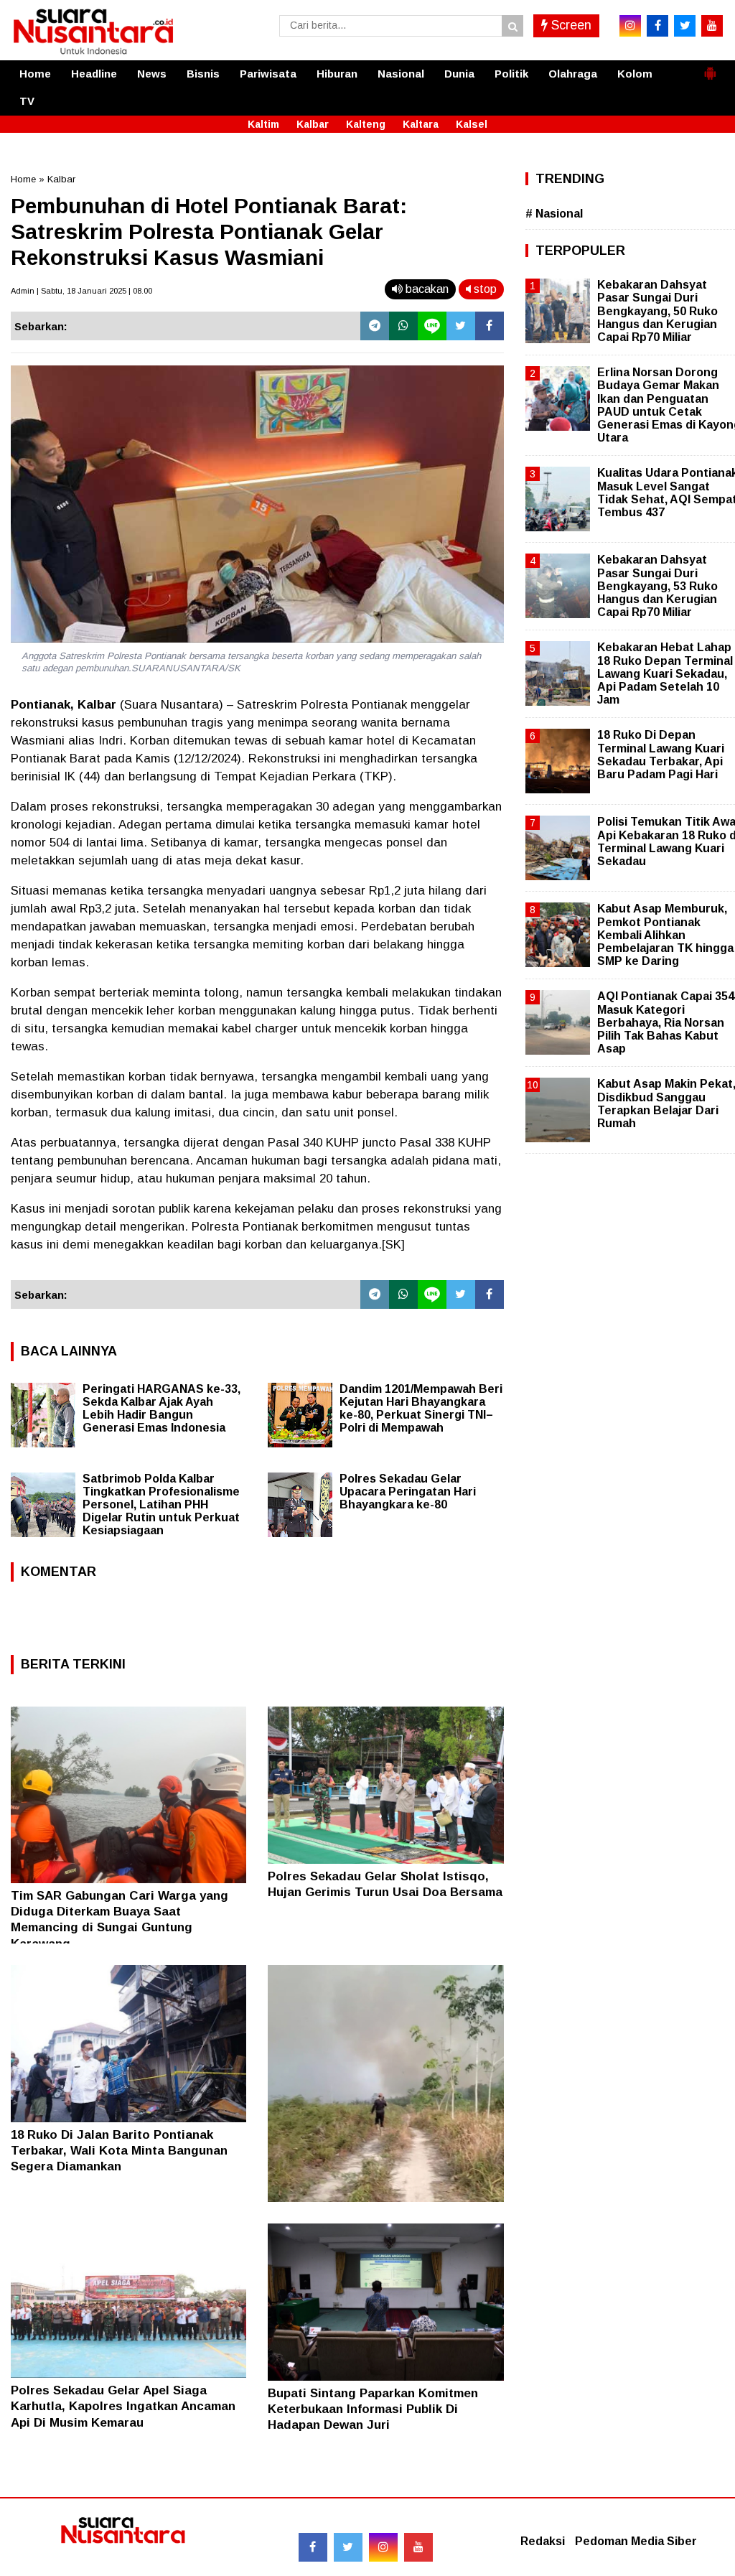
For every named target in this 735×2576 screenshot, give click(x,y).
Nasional (401, 74)
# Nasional (554, 214)
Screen (570, 25)
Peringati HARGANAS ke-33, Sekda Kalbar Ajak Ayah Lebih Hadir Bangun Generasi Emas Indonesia (161, 1408)
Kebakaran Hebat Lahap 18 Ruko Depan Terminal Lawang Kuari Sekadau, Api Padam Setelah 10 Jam (665, 673)
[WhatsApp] (403, 326)
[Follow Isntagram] (383, 2547)
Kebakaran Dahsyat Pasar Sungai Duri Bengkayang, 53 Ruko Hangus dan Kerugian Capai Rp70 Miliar (657, 586)
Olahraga (573, 74)
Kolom (635, 74)
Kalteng (366, 124)
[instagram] (630, 26)
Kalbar (313, 124)
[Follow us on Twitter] (348, 2547)
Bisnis (203, 74)
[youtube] (712, 26)
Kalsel (472, 124)
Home (35, 74)
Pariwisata (268, 74)
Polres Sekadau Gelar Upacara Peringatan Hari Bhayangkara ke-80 (408, 1492)
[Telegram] (375, 326)
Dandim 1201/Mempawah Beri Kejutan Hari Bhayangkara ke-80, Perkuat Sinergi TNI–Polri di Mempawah (421, 1408)
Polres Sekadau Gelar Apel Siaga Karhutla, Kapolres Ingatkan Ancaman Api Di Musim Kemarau (123, 2406)
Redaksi (543, 2541)
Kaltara (421, 124)
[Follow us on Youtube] (418, 2547)
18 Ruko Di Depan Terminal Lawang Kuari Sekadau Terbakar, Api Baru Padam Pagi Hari (661, 755)
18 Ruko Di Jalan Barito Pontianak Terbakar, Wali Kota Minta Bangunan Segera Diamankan (119, 2151)
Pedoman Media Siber (636, 2541)
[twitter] (685, 26)
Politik (511, 74)
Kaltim (263, 124)
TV (27, 101)
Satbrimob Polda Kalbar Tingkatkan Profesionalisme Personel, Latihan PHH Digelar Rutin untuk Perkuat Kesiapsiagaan (161, 1504)
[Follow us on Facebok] (313, 2547)
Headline (94, 74)
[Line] (432, 326)
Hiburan (337, 74)
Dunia (459, 74)
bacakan (426, 289)
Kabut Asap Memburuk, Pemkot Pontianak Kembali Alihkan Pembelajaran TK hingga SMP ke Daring (665, 935)
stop (484, 289)
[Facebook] (490, 326)
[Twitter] (461, 326)
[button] (710, 67)
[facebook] (657, 26)
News (152, 74)
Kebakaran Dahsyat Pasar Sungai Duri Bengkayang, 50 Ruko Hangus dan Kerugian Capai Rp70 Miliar (657, 311)
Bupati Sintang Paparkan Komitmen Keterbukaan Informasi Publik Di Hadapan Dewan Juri (373, 2409)
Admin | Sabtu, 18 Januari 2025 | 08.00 (81, 291)
